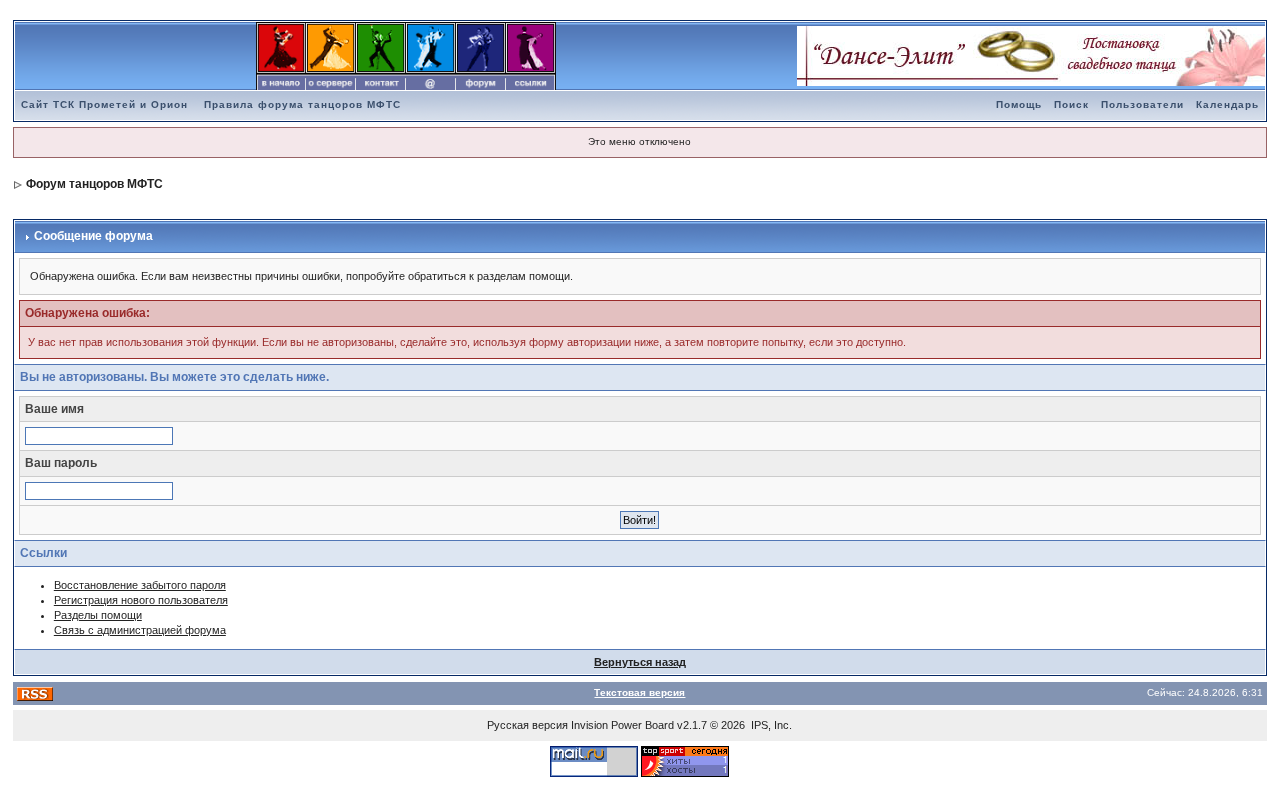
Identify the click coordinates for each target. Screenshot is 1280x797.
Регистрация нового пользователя (141, 600)
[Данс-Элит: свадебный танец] (1031, 55)
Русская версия (527, 725)
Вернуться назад (640, 662)
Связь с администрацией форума (140, 630)
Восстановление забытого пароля (140, 585)
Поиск (1071, 104)
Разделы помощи (98, 615)
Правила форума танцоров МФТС (302, 104)
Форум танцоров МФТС (94, 184)
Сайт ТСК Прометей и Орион (104, 104)
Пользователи (1142, 104)
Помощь (1019, 104)
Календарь (1227, 104)
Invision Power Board (622, 725)
